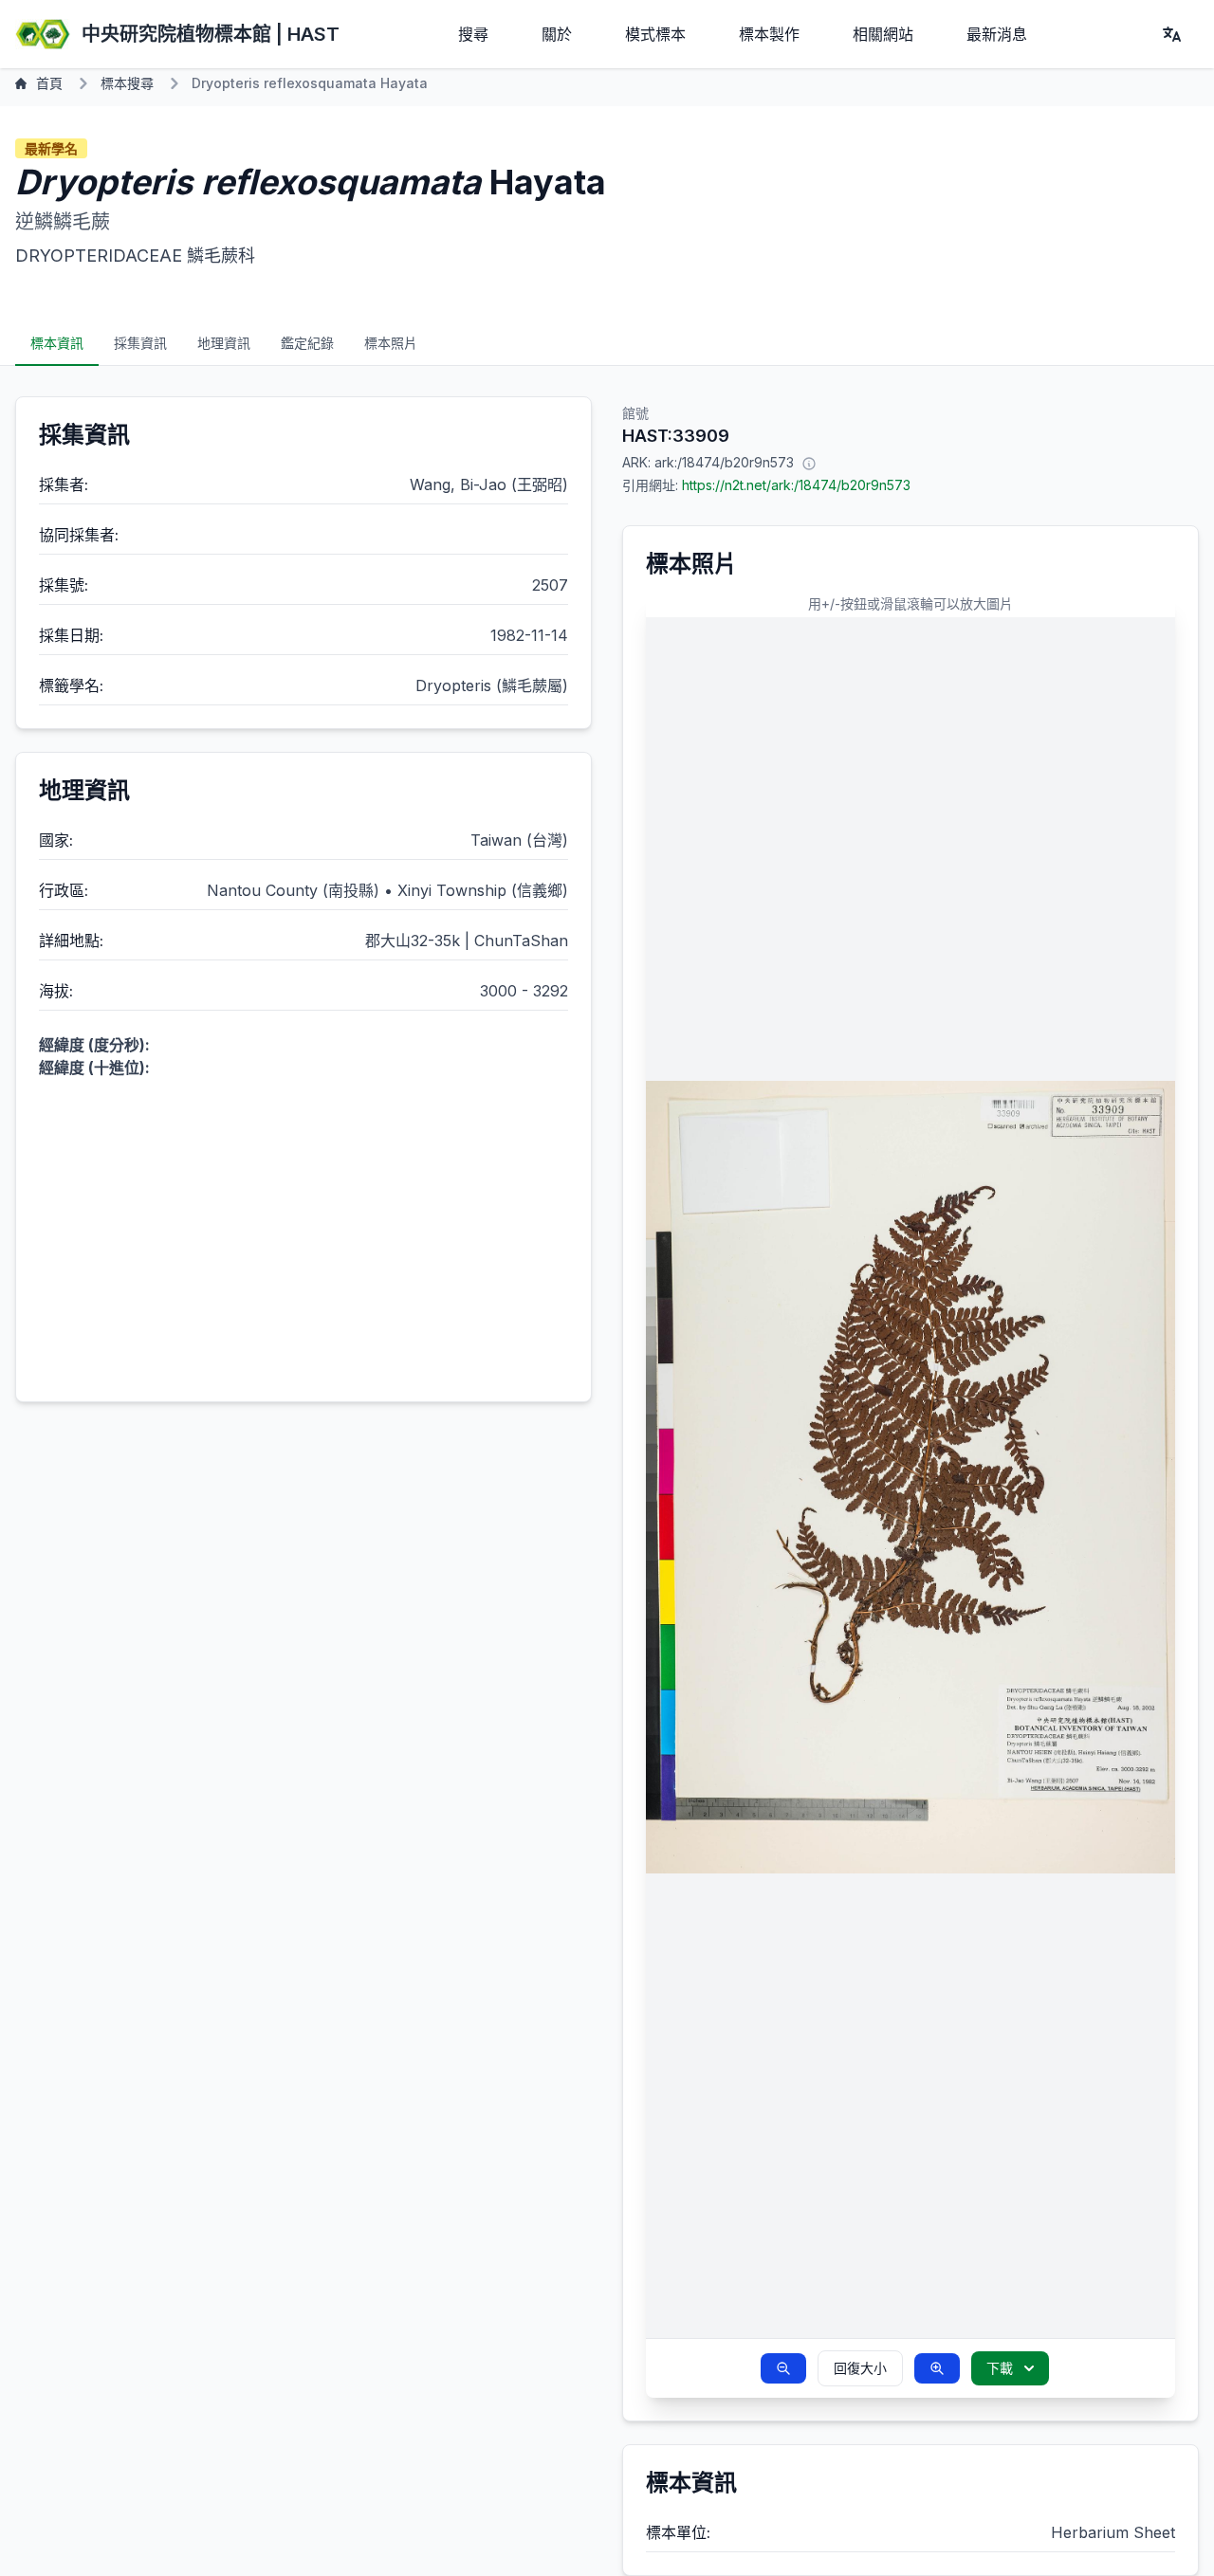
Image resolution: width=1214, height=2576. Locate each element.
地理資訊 (224, 343)
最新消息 (997, 34)
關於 (557, 34)
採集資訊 (140, 343)
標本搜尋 (127, 83)
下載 (1000, 2368)
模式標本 (655, 34)
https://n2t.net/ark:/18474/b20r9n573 (796, 485)
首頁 (49, 83)
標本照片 (391, 343)
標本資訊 (57, 343)
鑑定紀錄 (307, 343)
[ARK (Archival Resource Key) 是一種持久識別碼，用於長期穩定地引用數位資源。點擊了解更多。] (809, 463)
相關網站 (883, 34)
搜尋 (473, 34)
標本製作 (769, 34)
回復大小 (860, 2368)
